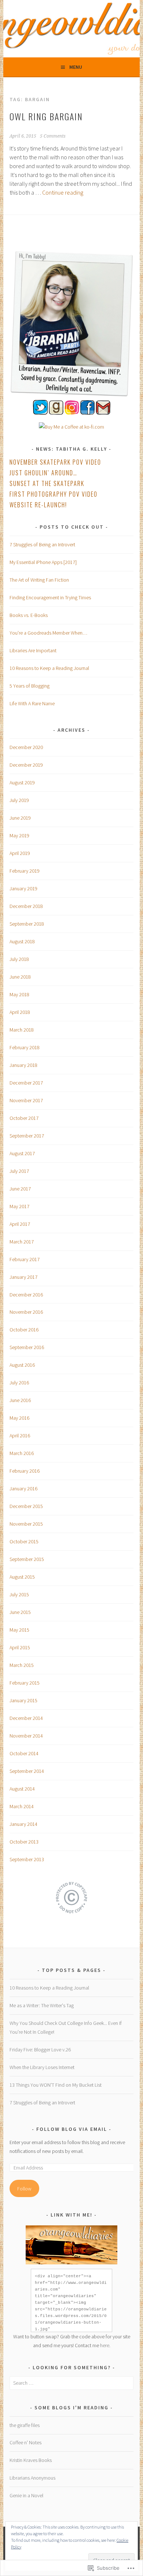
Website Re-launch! (38, 505)
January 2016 (23, 1489)
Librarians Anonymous (32, 2478)
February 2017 (25, 1259)
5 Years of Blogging (30, 686)
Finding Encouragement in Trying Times (50, 597)
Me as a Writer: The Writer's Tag (42, 2005)
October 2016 (24, 1330)
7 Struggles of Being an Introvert (42, 544)
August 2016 (22, 1365)
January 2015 (23, 1700)
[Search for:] (71, 2383)
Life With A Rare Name (32, 703)
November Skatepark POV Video (55, 462)
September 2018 (27, 924)
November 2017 (26, 1100)
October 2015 (24, 1541)
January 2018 (23, 1065)
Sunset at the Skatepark (47, 483)
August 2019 (22, 783)
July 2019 (19, 800)
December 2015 (26, 1506)
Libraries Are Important (33, 650)
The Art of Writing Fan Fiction (39, 580)
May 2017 (19, 1206)
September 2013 (27, 1859)
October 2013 (24, 1842)
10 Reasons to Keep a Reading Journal (49, 668)
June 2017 (20, 1189)
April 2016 (20, 1436)
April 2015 (20, 1647)
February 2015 (25, 1683)
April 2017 (20, 1224)
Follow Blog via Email (72, 2129)
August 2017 (22, 1153)
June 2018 (20, 977)
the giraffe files (25, 2425)
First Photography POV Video (54, 494)
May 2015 (19, 1630)
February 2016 (25, 1471)
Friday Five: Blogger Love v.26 (40, 2050)
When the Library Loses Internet (42, 2067)
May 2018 (19, 994)
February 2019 (25, 871)
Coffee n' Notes (25, 2442)
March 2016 (22, 1453)
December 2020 (26, 747)
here (105, 2345)
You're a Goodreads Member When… (48, 633)
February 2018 (25, 1047)
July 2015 (19, 1594)
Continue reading (63, 192)
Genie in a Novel (26, 2495)
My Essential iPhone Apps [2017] (43, 562)
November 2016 (26, 1312)
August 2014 (22, 1789)
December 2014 (26, 1718)
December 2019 (26, 765)
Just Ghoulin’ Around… (43, 473)
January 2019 (23, 888)
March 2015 (22, 1665)
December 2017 (26, 1083)
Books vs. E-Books (29, 615)
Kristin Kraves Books (31, 2460)
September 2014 (27, 1771)
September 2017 (27, 1136)
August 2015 (22, 1577)
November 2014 (26, 1736)
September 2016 (27, 1347)
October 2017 (24, 1118)
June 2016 (20, 1400)
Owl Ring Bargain (46, 116)
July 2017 (19, 1171)
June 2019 (20, 818)
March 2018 (22, 1030)
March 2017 (22, 1242)
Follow (24, 2189)
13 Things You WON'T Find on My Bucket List (56, 2085)
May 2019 (19, 835)
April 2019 (20, 853)
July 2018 (19, 959)
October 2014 (24, 1753)
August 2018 (22, 941)
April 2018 (20, 1012)
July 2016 (19, 1383)
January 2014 (23, 1824)
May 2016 (19, 1418)
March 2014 (22, 1806)
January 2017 (23, 1277)
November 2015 (26, 1524)
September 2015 (27, 1559)
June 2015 (20, 1612)
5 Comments (53, 136)
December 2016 (26, 1295)
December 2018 (26, 906)
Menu (76, 67)
